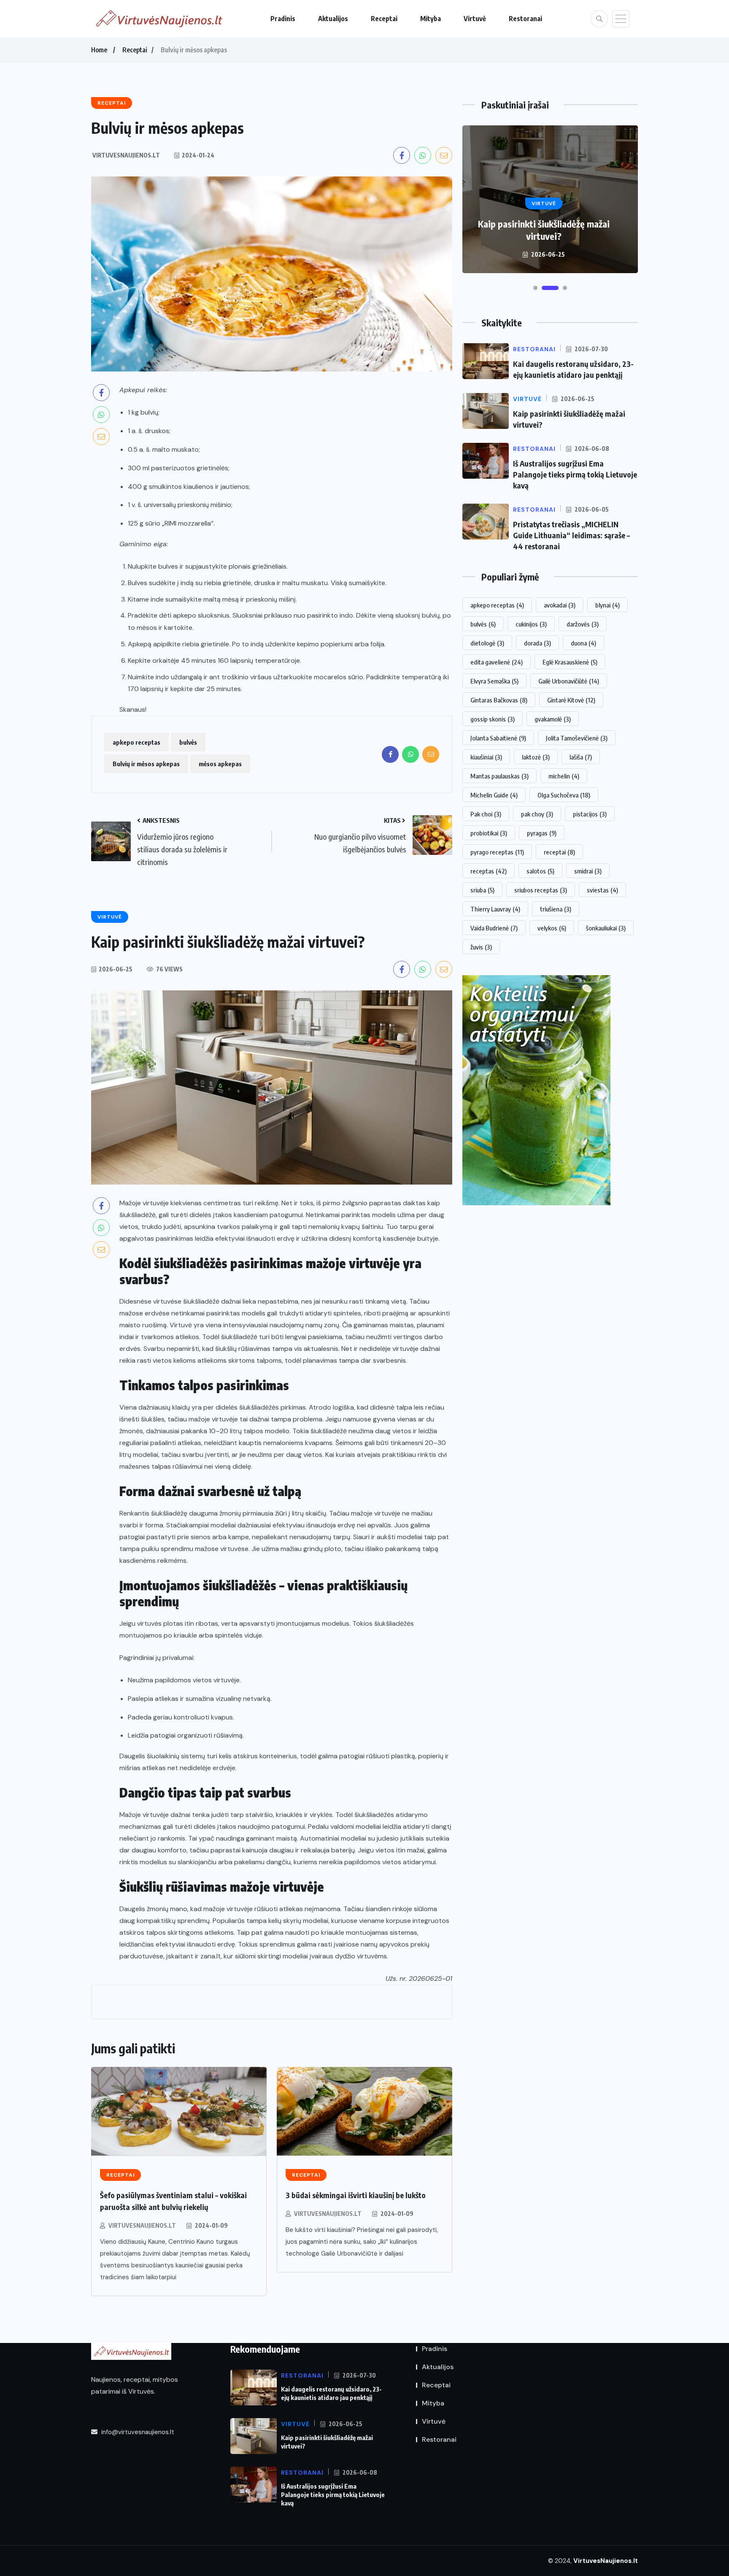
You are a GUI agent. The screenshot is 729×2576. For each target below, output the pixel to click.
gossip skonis (493, 719)
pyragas (542, 833)
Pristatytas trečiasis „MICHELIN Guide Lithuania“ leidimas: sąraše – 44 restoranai (571, 535)
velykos (552, 928)
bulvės (188, 742)
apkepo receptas (136, 742)
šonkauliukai (606, 928)
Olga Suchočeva (564, 795)
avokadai (560, 605)
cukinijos (531, 624)
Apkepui (132, 390)
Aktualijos (333, 19)
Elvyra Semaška (494, 681)
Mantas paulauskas (499, 776)
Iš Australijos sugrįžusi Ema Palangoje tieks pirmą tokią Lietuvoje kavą (575, 474)
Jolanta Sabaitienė (498, 738)
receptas (489, 871)
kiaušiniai (486, 757)
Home (99, 50)
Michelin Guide (494, 795)
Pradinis (283, 19)
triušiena (556, 909)
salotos (540, 871)
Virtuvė (475, 19)
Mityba (431, 19)
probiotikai (489, 833)
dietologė (487, 643)
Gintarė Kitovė (571, 700)
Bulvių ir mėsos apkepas (146, 764)
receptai (559, 852)
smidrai (588, 871)
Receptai (384, 19)
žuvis (481, 947)
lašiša (581, 757)
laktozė (536, 757)
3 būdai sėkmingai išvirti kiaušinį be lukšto (356, 2195)
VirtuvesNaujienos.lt (142, 2225)
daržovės (583, 624)
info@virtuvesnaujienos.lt (137, 2432)
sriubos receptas (541, 890)
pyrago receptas (497, 852)
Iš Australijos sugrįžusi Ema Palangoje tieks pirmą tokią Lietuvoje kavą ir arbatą (544, 224)
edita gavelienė (497, 662)
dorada (537, 643)
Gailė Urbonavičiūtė (569, 681)
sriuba (482, 890)
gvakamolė (553, 719)
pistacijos (590, 814)
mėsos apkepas (220, 764)
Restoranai (525, 19)
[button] (535, 288)
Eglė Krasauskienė (570, 662)
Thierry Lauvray (495, 909)
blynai (607, 605)
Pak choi (486, 814)
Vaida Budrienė (494, 928)
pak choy (537, 814)
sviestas (602, 890)
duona (583, 643)
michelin (564, 776)
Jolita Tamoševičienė (577, 738)
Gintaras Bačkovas (499, 700)
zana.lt (211, 1956)
